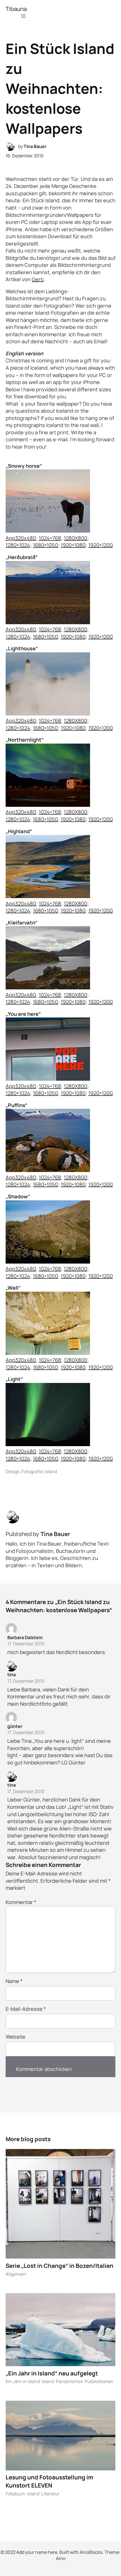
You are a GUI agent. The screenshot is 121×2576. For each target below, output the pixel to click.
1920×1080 (73, 545)
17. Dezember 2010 (26, 1644)
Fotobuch (15, 2494)
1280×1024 (18, 545)
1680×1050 (45, 545)
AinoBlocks (91, 2552)
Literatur (50, 2494)
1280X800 (76, 538)
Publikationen (99, 2381)
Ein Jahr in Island (23, 2381)
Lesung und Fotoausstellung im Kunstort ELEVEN (49, 2481)
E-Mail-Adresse (26, 2009)
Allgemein (16, 2274)
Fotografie (32, 1471)
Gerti (38, 279)
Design (13, 1471)
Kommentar (21, 1902)
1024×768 (50, 538)
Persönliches (70, 2381)
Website (15, 2037)
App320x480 (21, 538)
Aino (61, 2558)
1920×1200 (101, 545)
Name (14, 1981)
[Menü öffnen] (23, 16)
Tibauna (16, 9)
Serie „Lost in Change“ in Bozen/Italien (60, 2266)
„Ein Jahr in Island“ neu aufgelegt (52, 2373)
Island (51, 1471)
